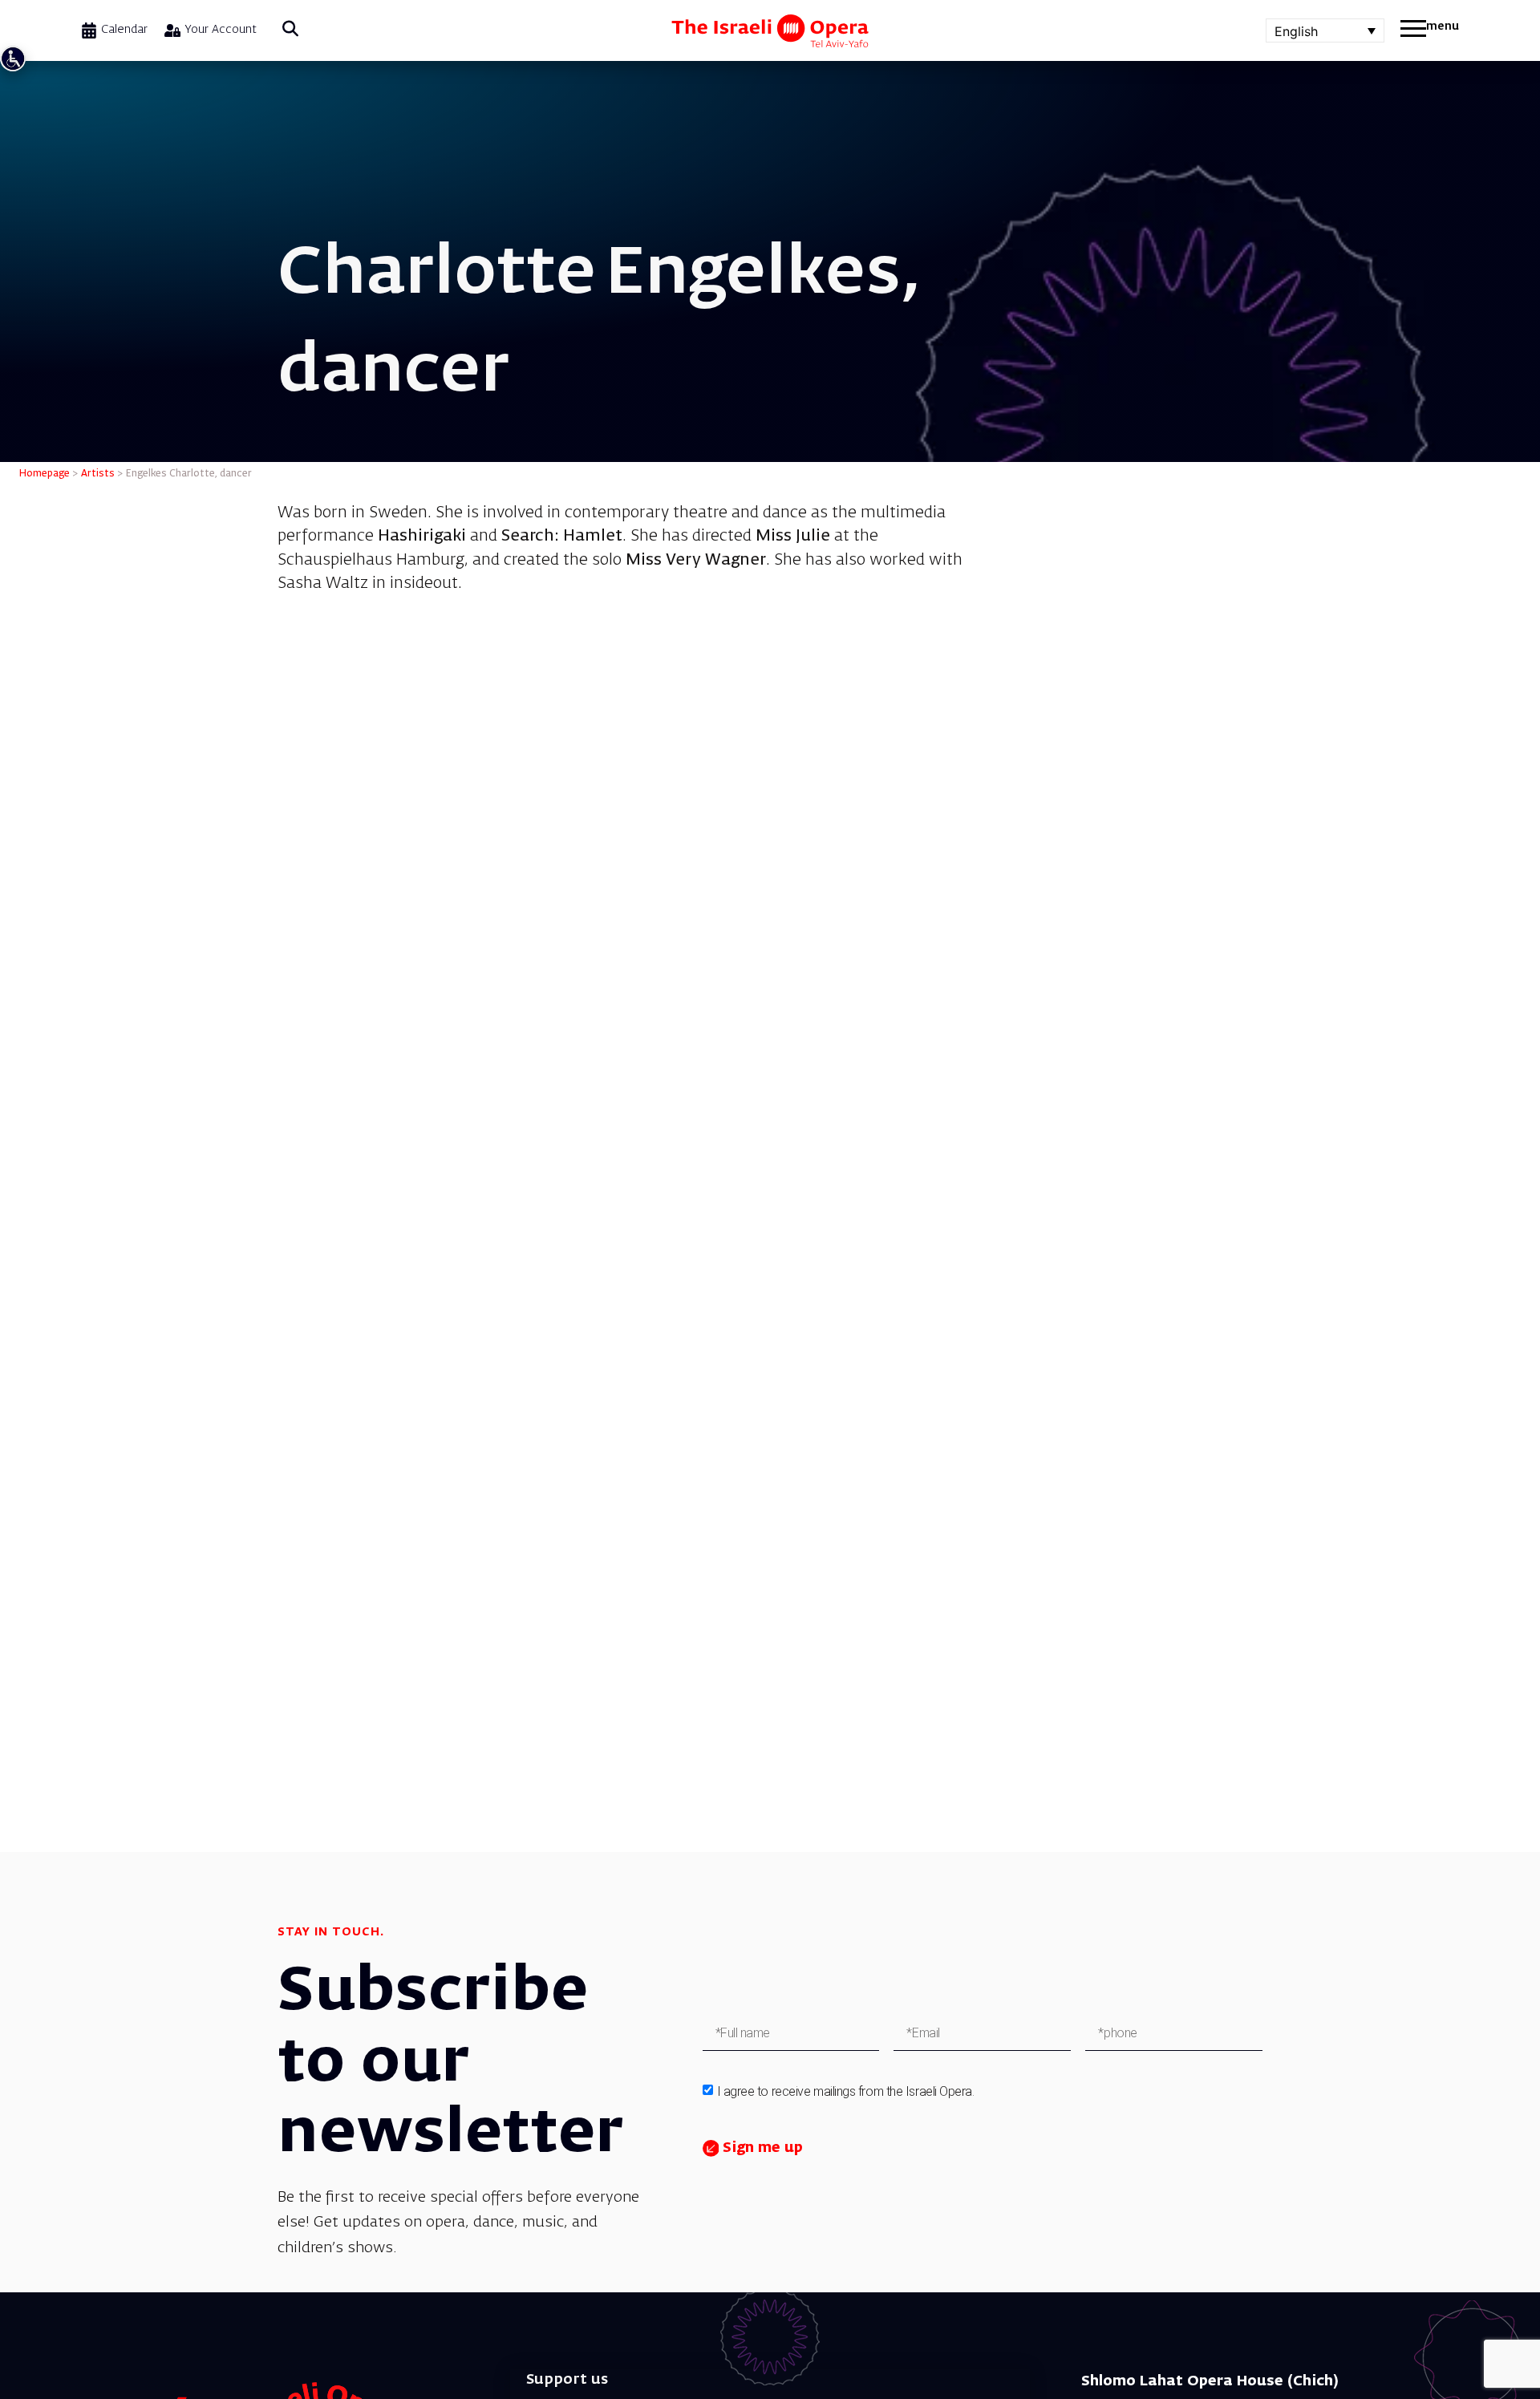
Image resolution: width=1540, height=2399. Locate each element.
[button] (290, 30)
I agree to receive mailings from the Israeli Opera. (846, 2091)
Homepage (45, 474)
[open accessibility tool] (13, 59)
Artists (98, 474)
